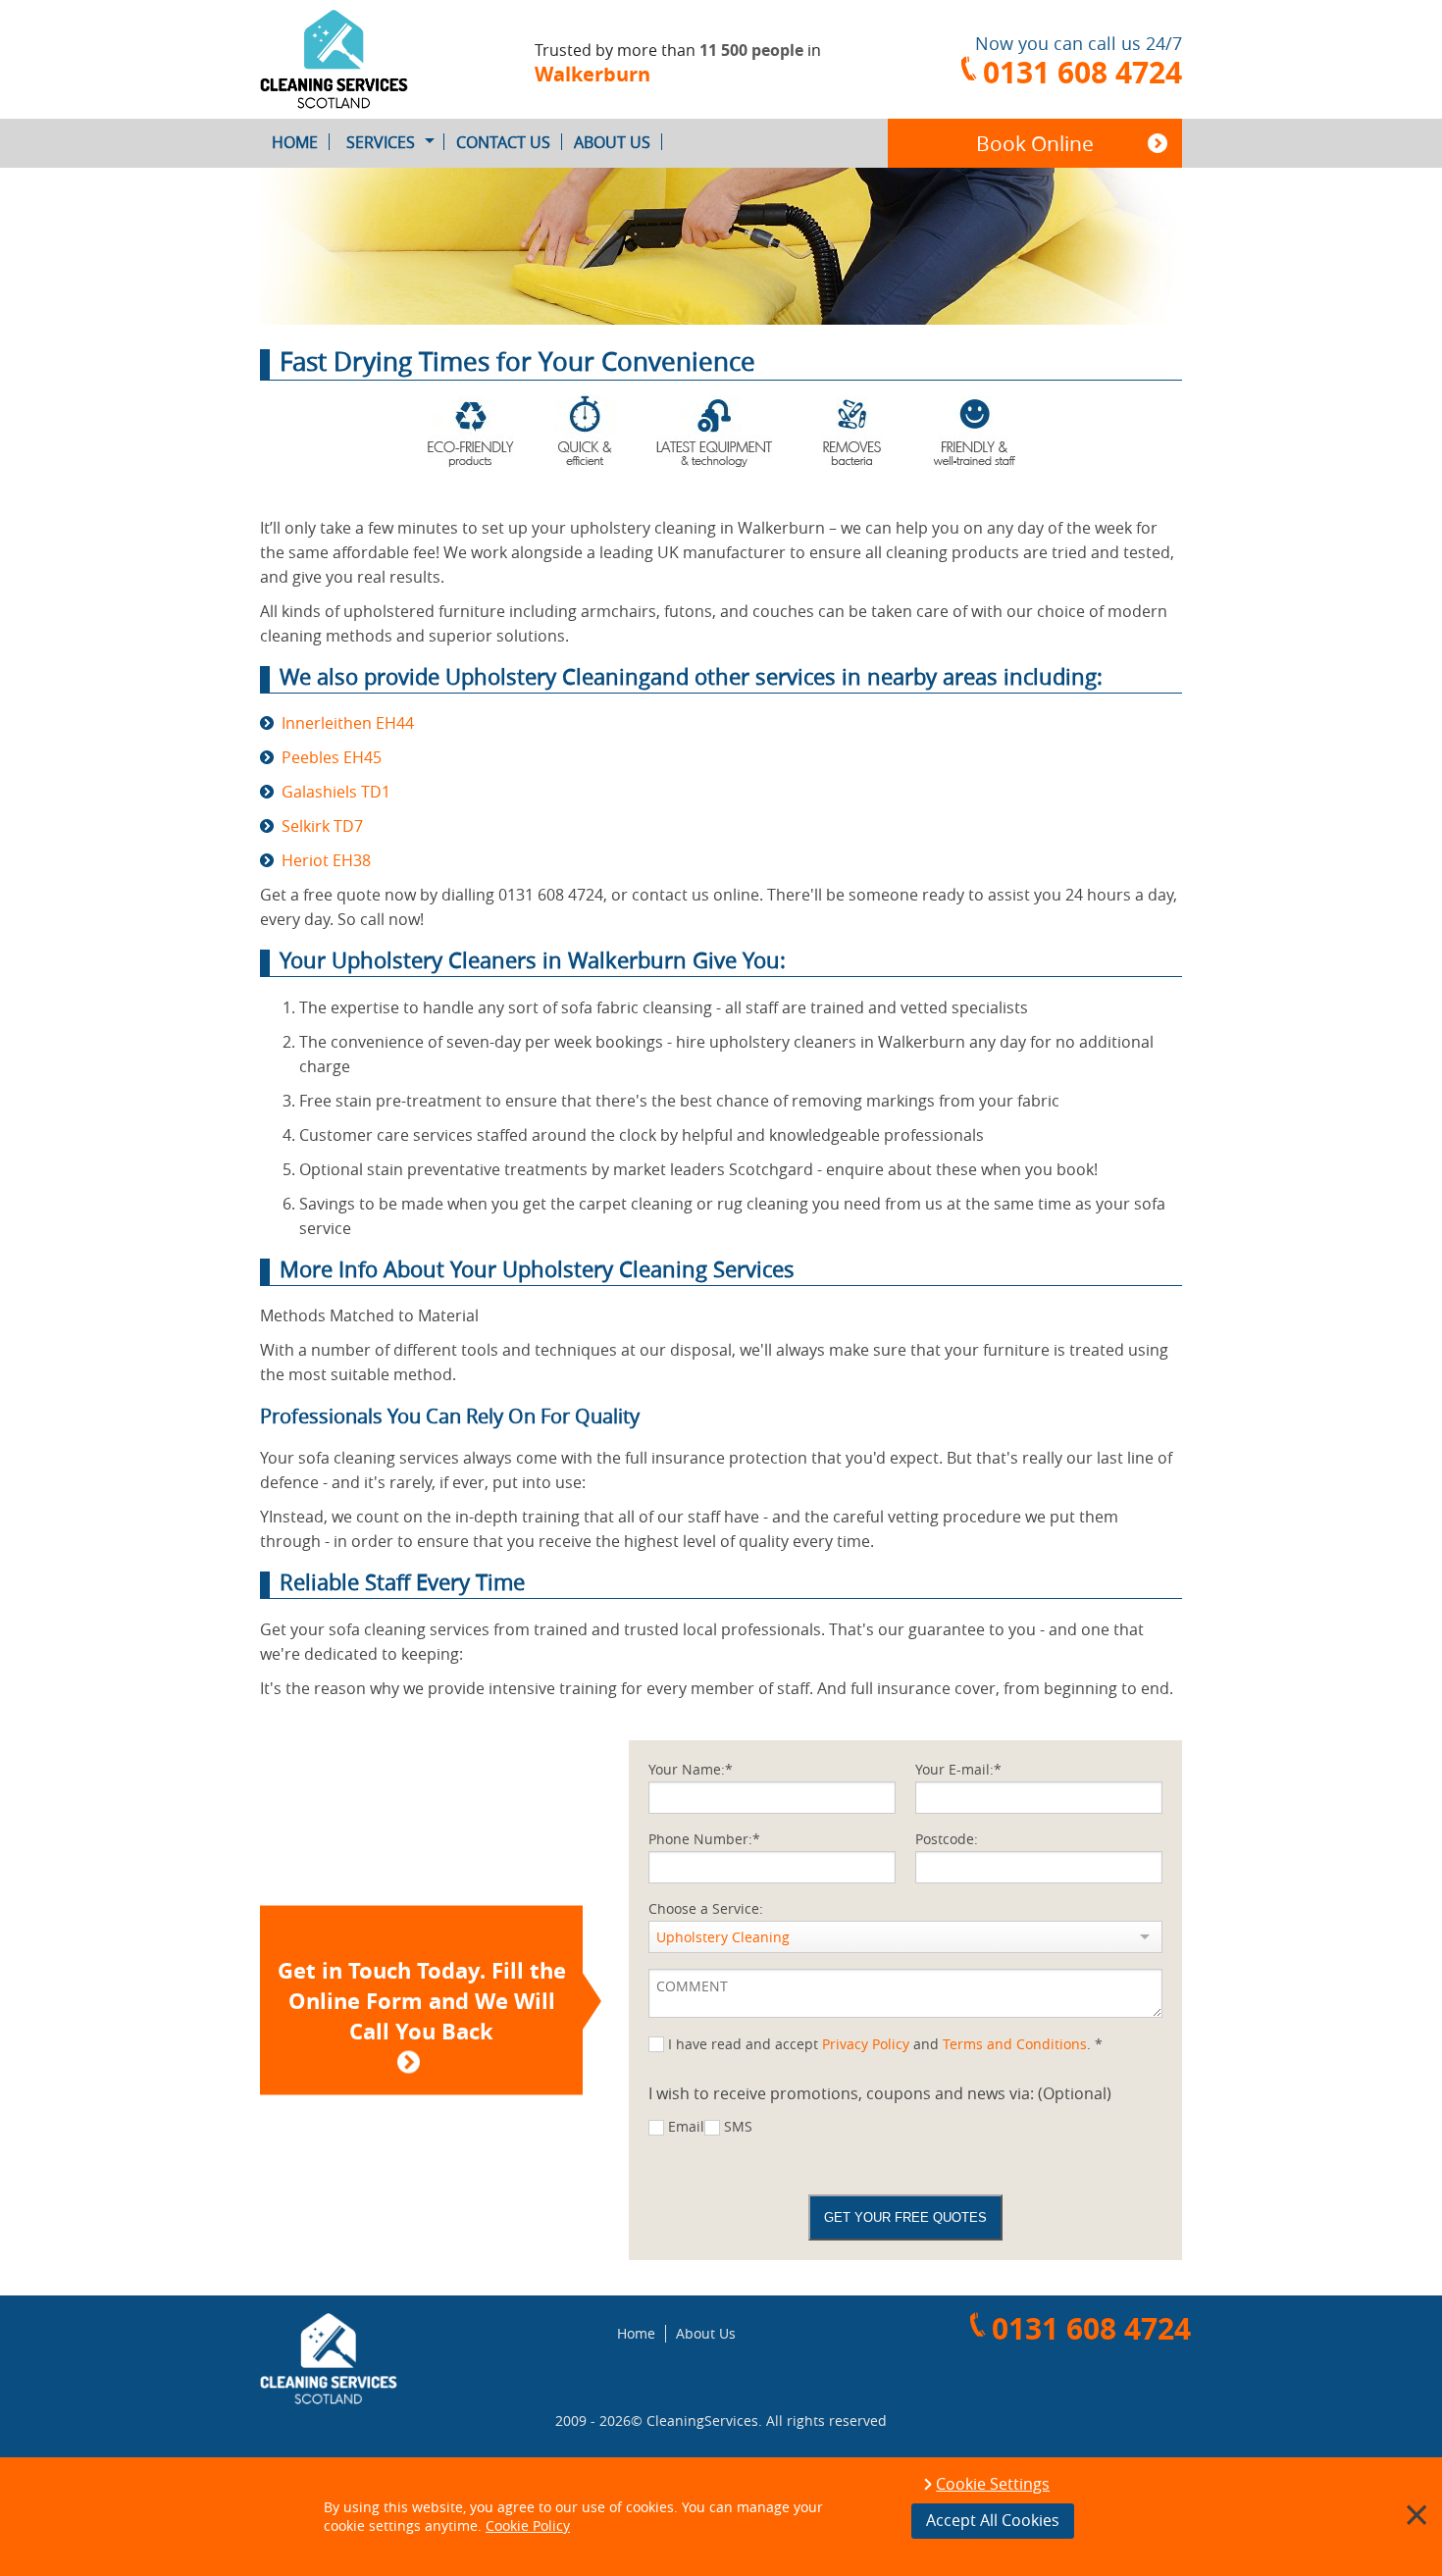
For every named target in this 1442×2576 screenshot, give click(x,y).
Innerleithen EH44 (348, 723)
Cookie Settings (993, 2485)
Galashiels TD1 (336, 792)
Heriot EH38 (326, 860)
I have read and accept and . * (885, 2044)
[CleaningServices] (368, 59)
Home (295, 142)
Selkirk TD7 (322, 826)
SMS (738, 2126)
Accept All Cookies (993, 2520)
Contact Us (503, 142)
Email (686, 2126)
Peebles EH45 (332, 757)
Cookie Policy (528, 2525)
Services (381, 142)
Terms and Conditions (1015, 2044)
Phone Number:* (704, 1839)
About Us (612, 142)
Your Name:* (691, 1769)
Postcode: (947, 1839)
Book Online (1035, 143)
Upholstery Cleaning (723, 1937)
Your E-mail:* (958, 1769)
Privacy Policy (866, 2044)
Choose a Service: (706, 1908)
